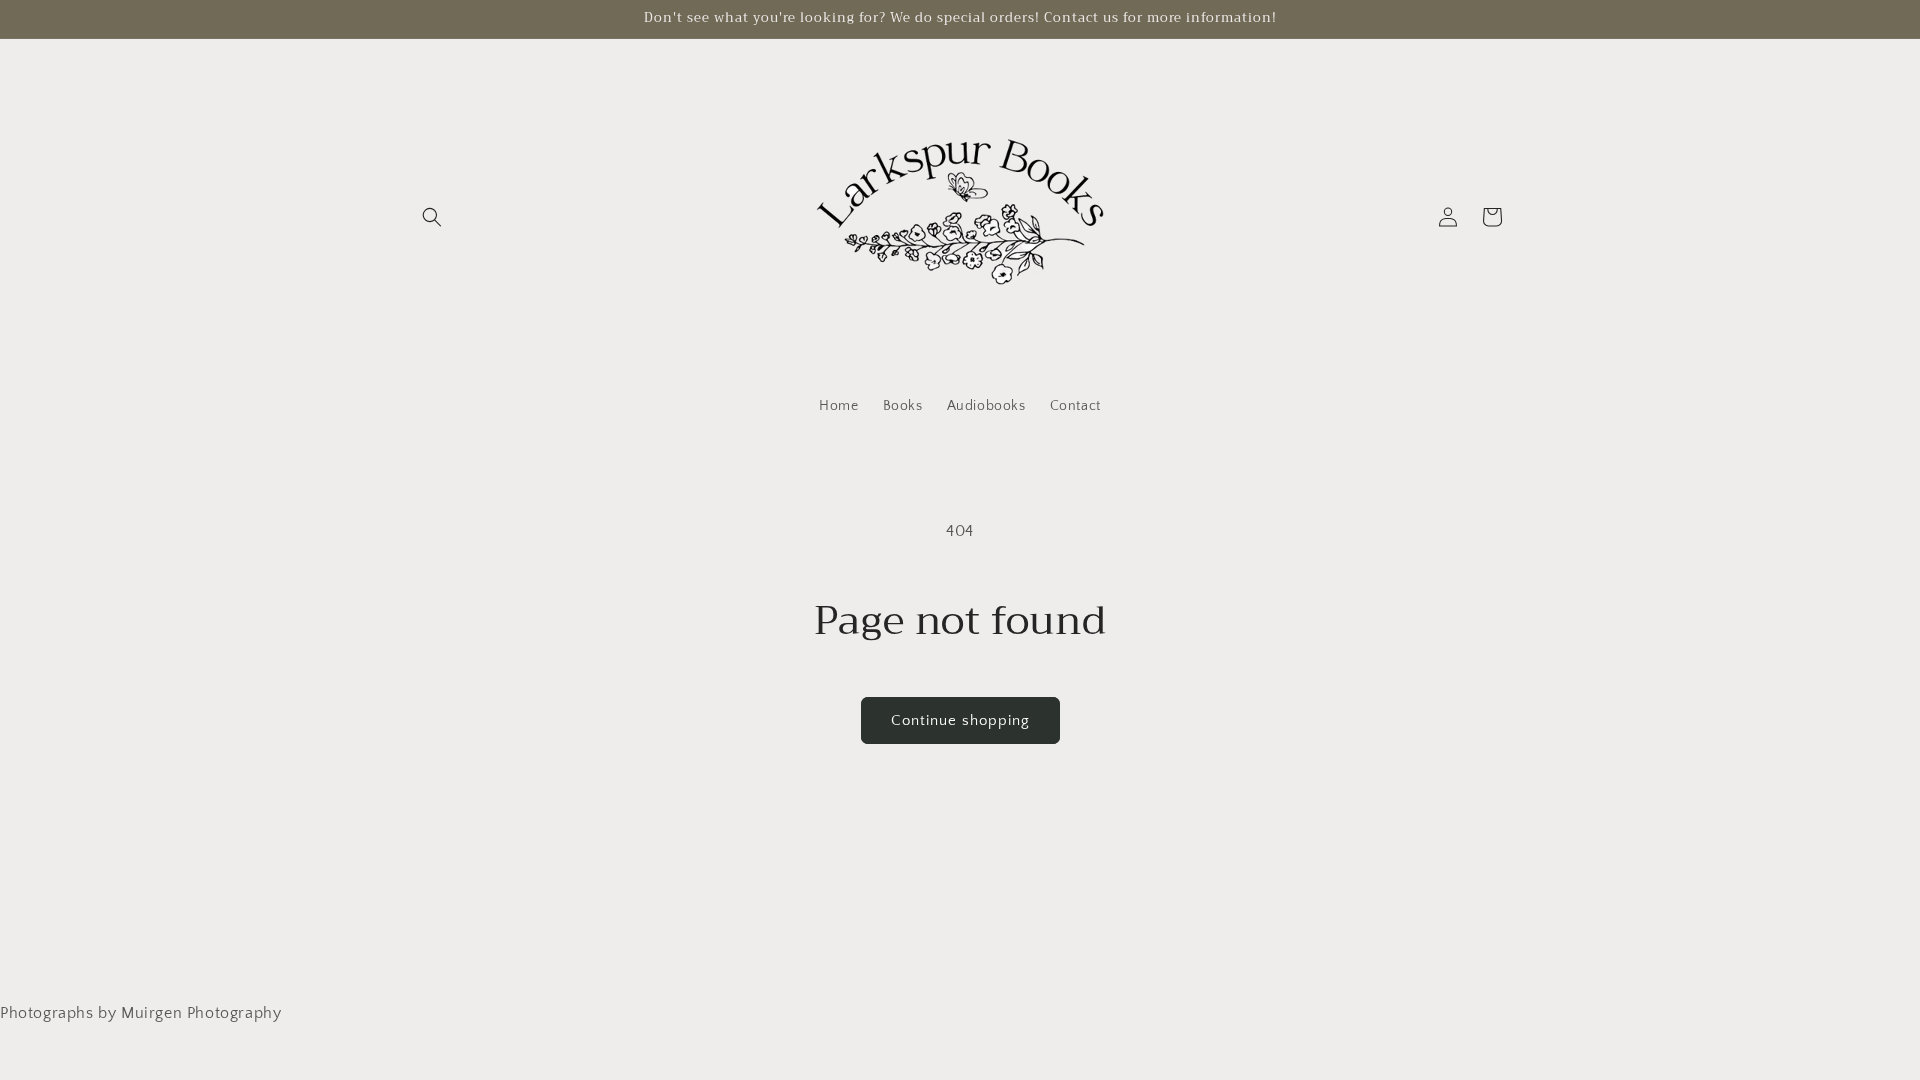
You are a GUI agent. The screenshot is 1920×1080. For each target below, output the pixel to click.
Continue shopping (960, 720)
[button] (432, 217)
